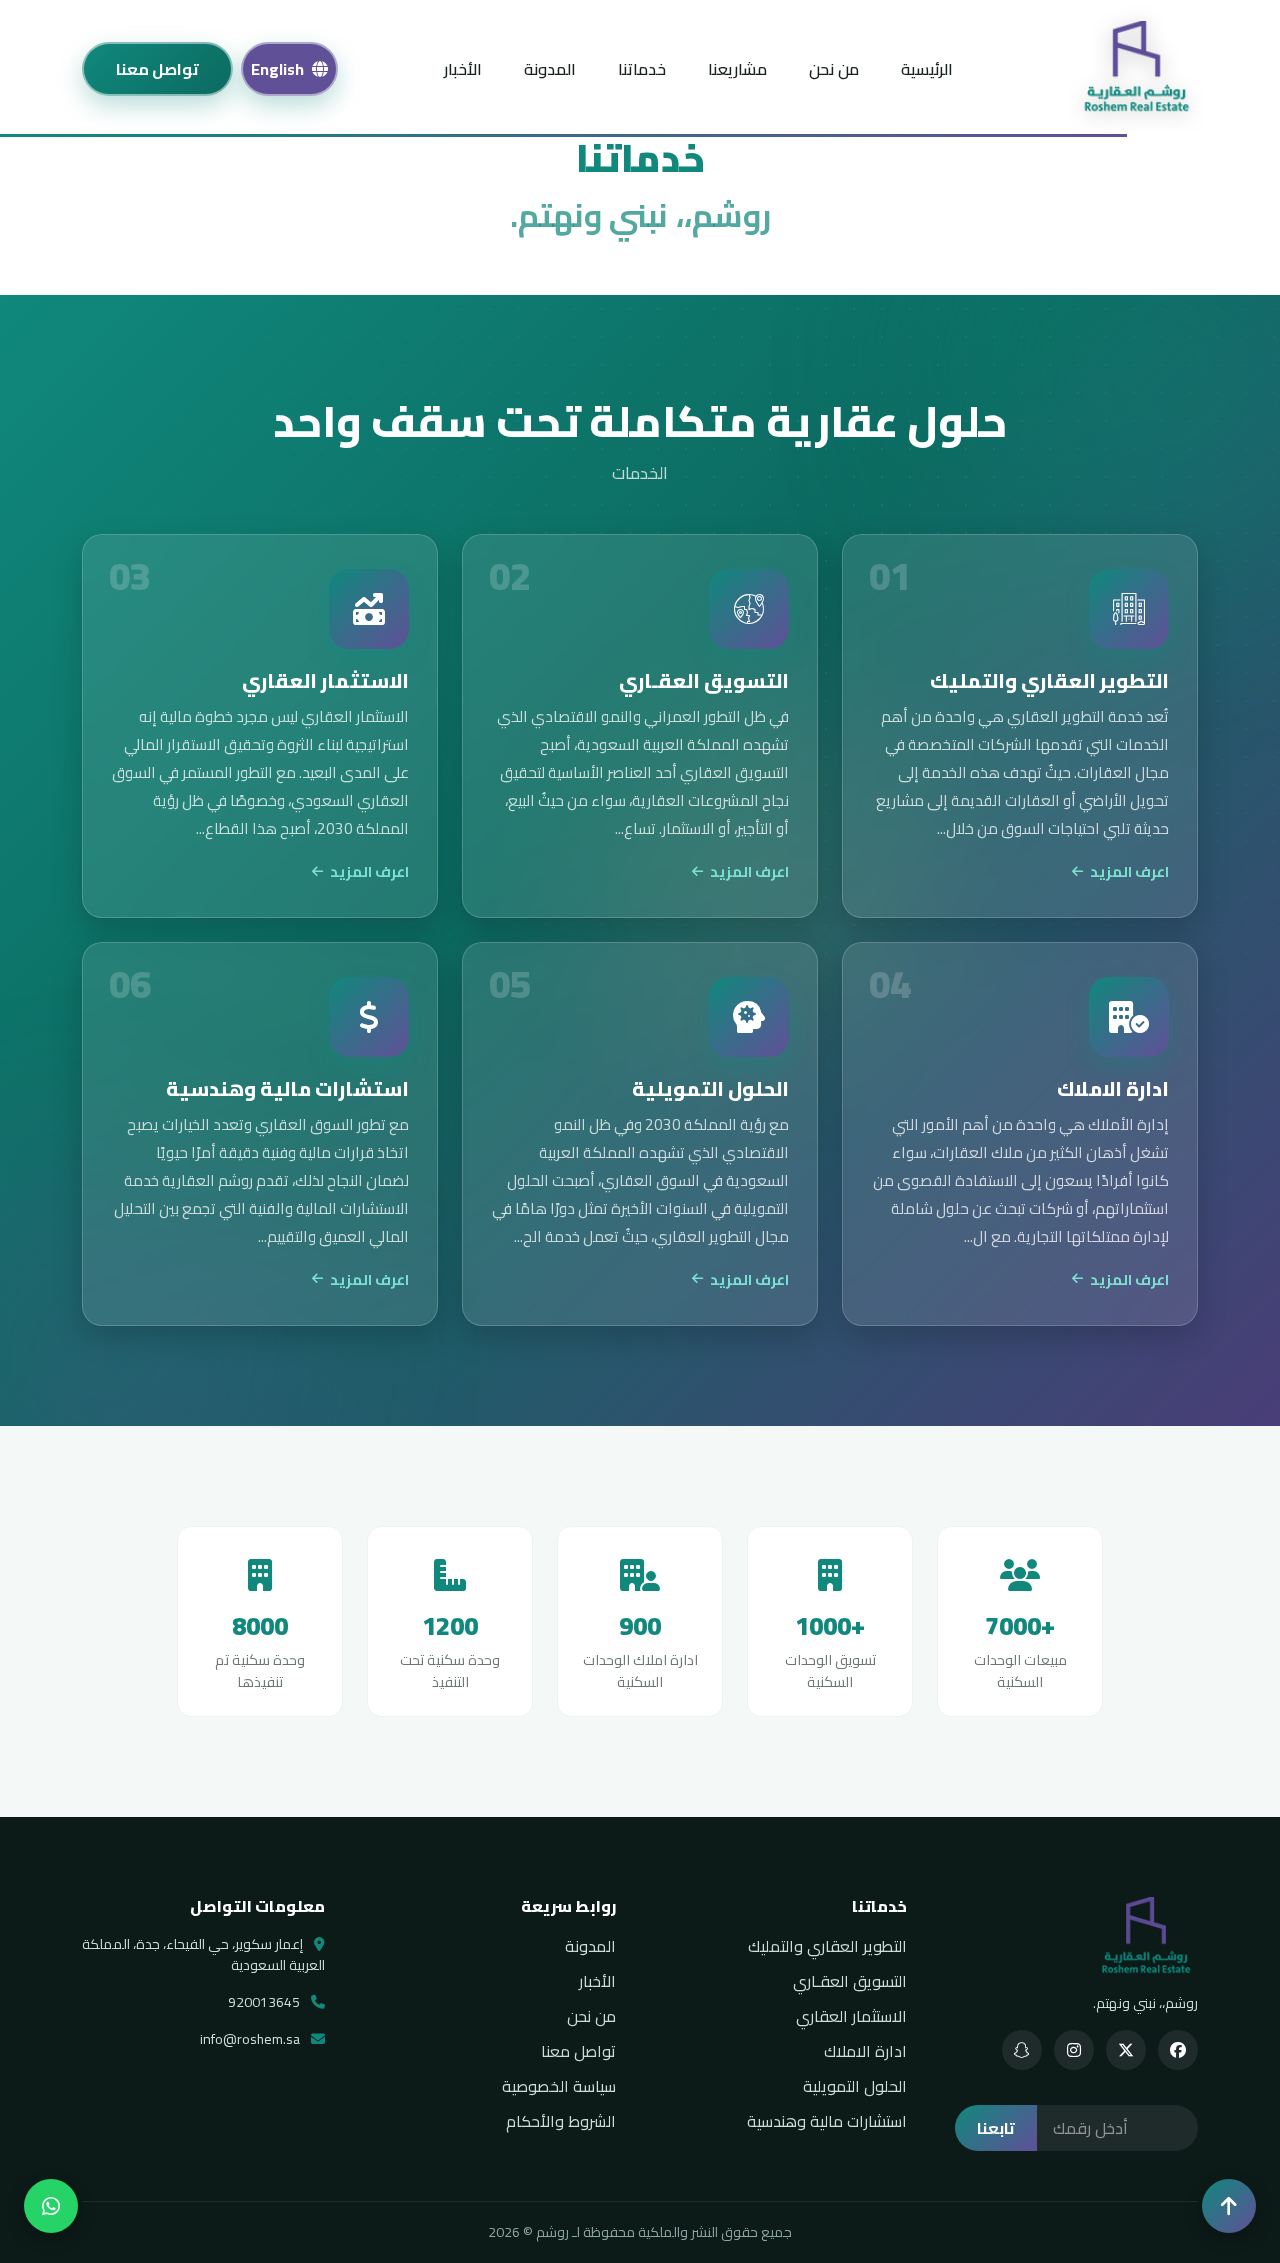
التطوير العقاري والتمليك (827, 1946)
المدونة (550, 69)
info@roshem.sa (251, 2039)
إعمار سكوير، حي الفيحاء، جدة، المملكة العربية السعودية (203, 1955)
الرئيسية (927, 69)
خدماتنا (642, 69)
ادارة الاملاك (865, 2051)
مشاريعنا (737, 69)
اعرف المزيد (1129, 872)
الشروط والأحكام (561, 2121)
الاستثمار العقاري (851, 2016)
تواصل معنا (157, 69)
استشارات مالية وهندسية (827, 2121)
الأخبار (463, 69)
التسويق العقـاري (850, 1981)
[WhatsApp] (51, 2206)
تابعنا (996, 2128)
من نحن (834, 69)
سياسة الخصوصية (559, 2086)
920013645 (265, 2002)
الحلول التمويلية (855, 2086)
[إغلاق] (1229, 2206)
